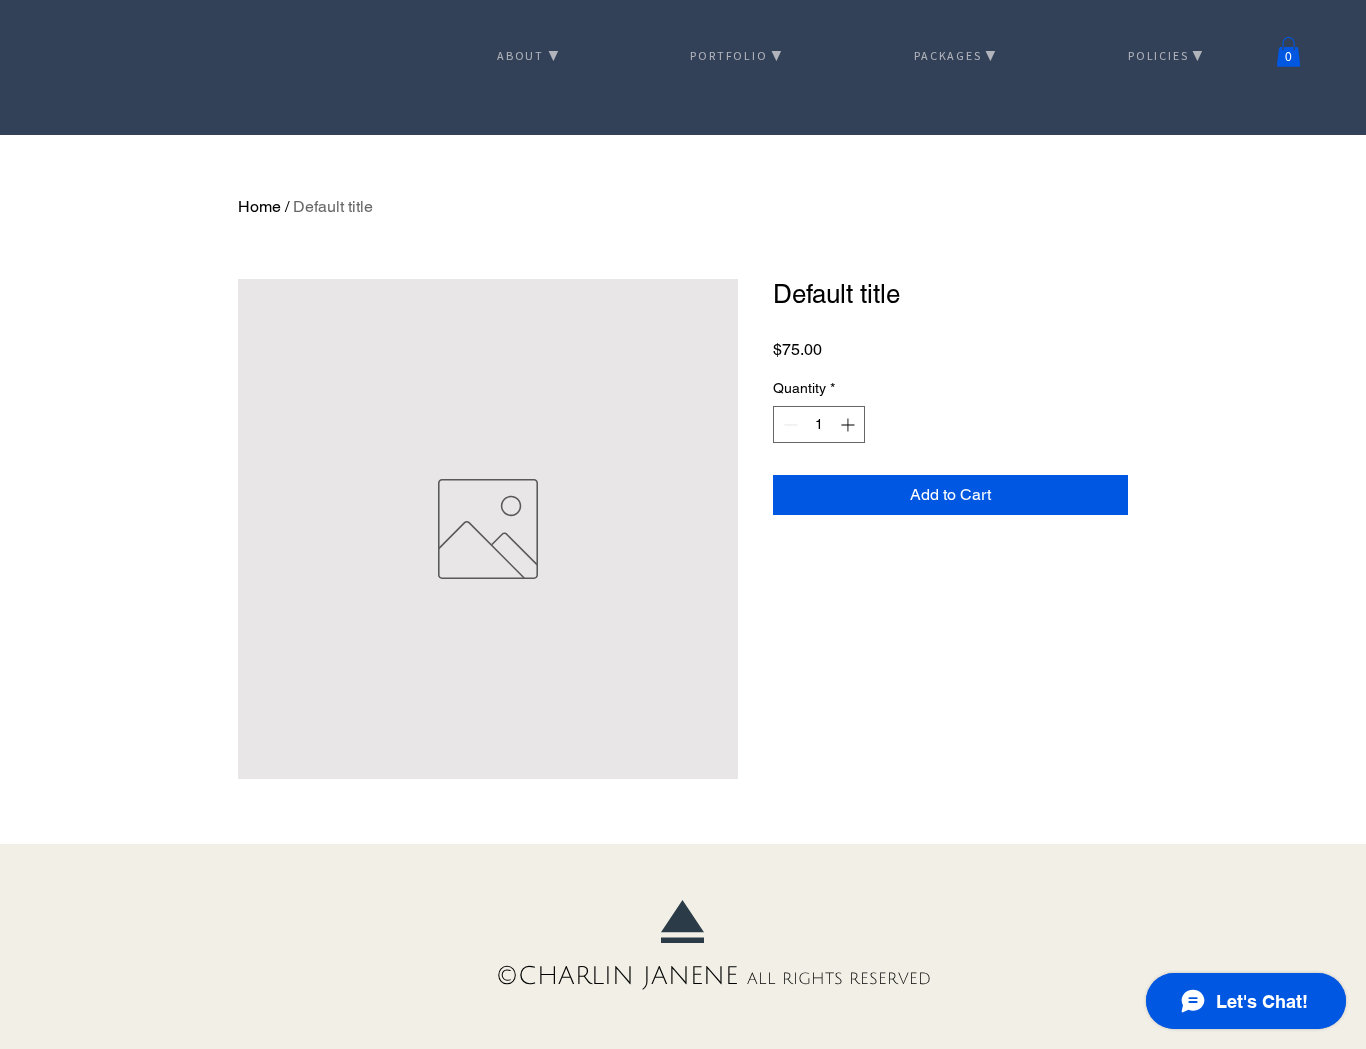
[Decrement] (788, 424)
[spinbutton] (819, 424)
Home (259, 206)
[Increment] (849, 424)
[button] (1288, 52)
